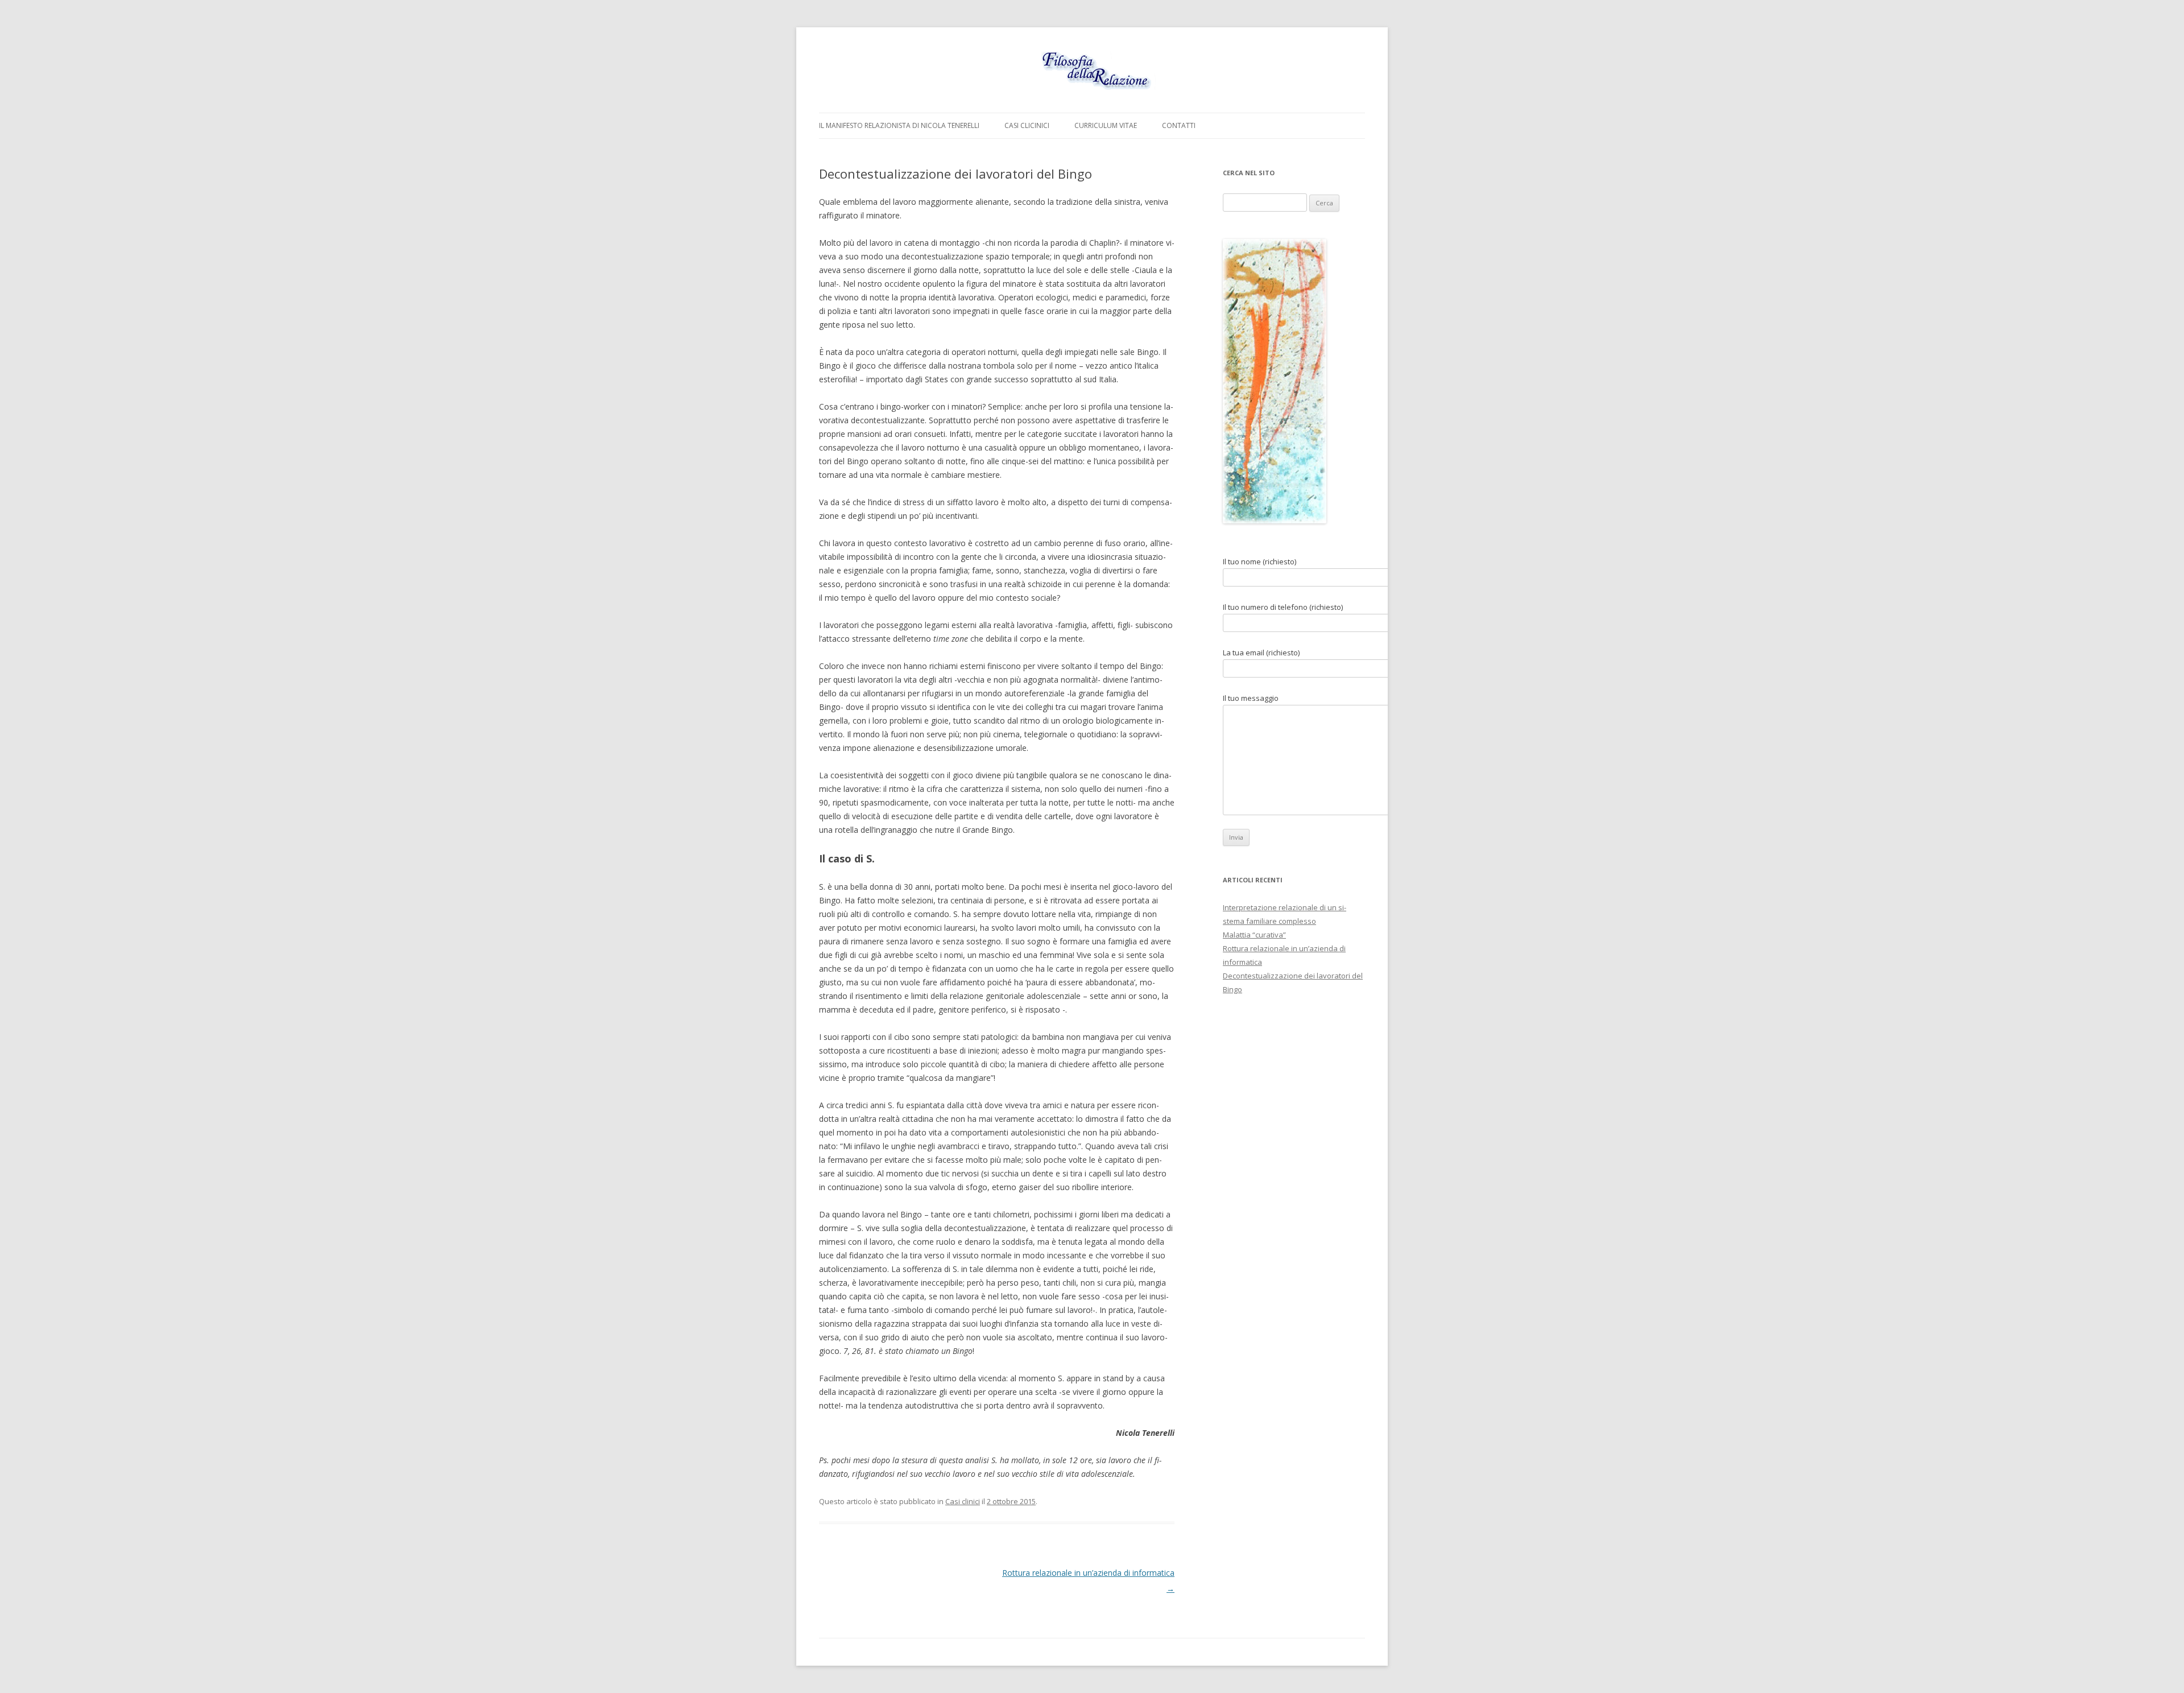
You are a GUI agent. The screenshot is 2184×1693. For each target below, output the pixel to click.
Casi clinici (963, 1501)
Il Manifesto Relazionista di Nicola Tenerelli (899, 125)
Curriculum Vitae (1106, 125)
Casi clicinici (1027, 125)
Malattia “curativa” (1254, 935)
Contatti (1179, 125)
